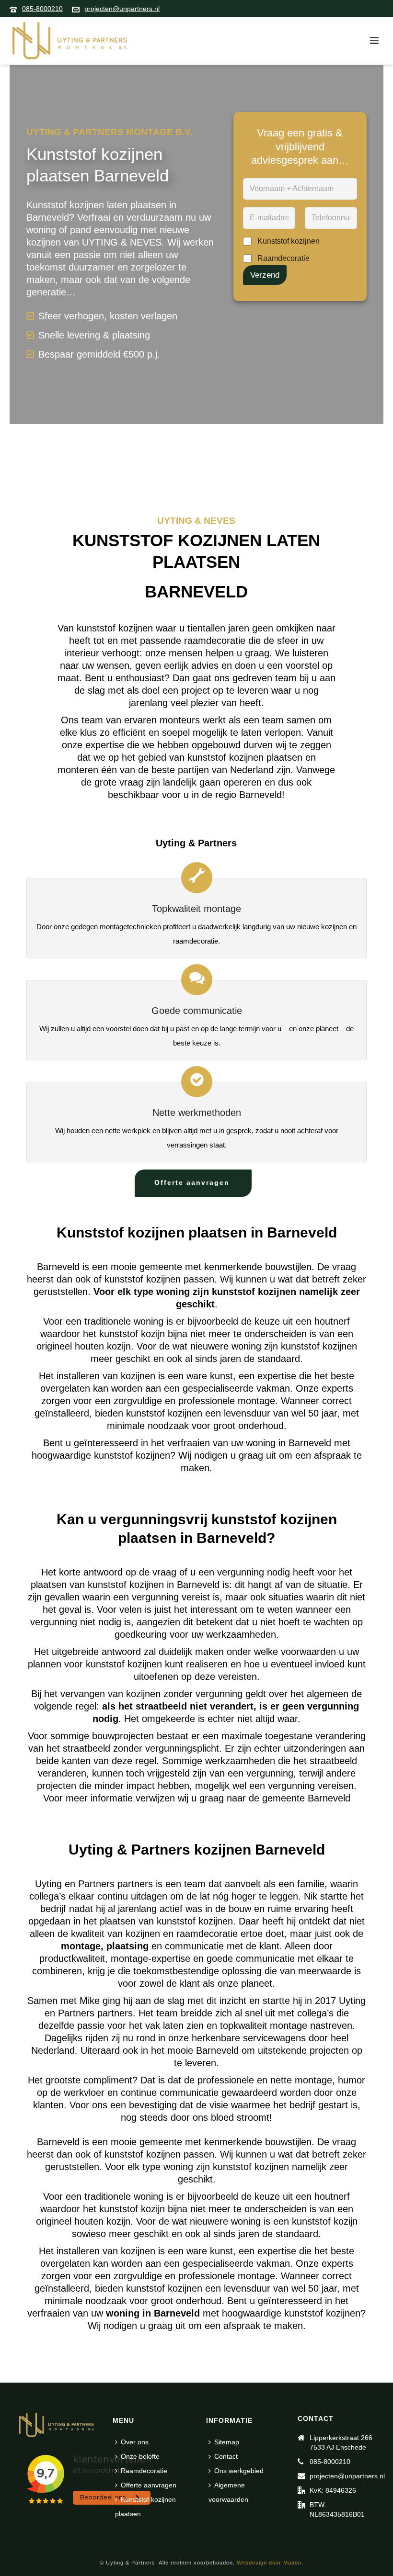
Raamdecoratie (283, 258)
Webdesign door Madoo (269, 2563)
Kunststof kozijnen (289, 241)
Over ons (135, 2442)
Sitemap (227, 2442)
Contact (226, 2456)
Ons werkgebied (239, 2471)
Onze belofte (140, 2456)
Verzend (265, 275)
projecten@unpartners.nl (122, 9)
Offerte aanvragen (149, 2485)
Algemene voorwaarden (228, 2492)
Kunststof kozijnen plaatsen (145, 2507)
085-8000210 (42, 9)
